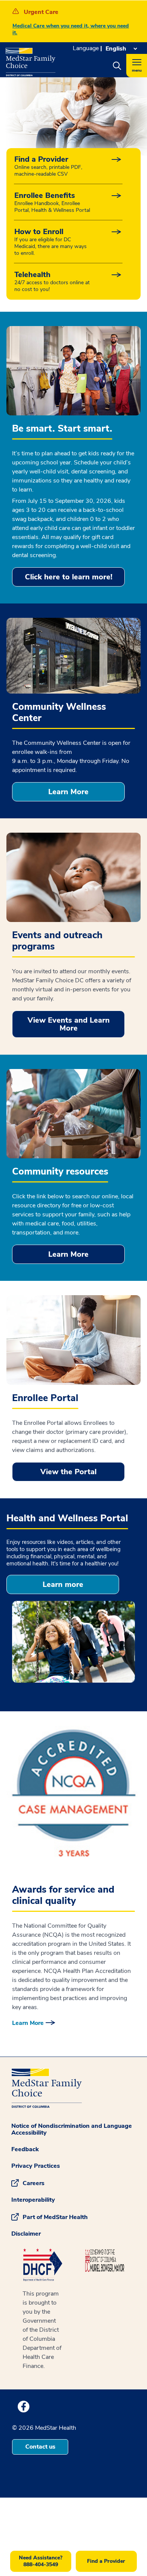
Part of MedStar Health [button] (55, 2217)
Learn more (63, 1584)
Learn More (68, 792)
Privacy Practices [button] (36, 2166)
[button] (117, 66)
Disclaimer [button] (26, 2234)
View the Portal (68, 1472)
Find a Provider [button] (106, 2561)
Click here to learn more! (69, 577)
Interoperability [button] (33, 2200)
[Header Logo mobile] (31, 59)
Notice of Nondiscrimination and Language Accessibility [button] (72, 2129)
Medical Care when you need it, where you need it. (71, 29)
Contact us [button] (40, 2447)
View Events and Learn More (69, 1024)
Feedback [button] (25, 2149)
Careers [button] (34, 2183)
